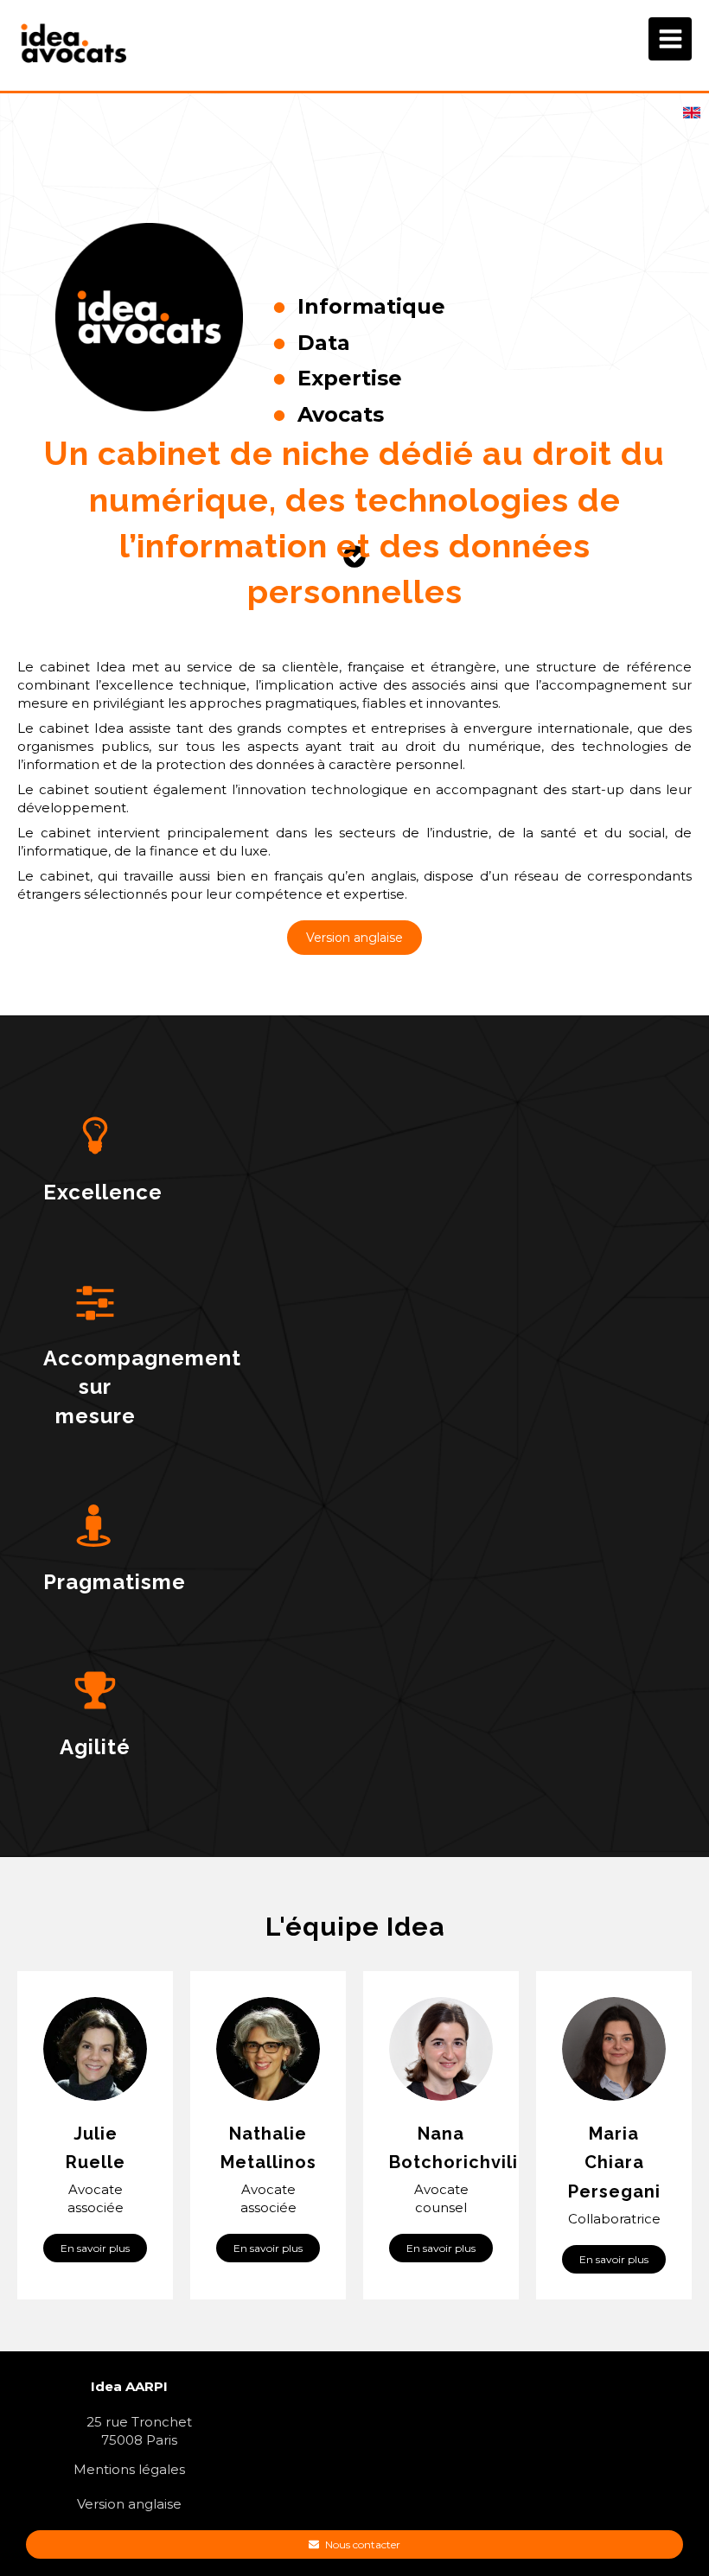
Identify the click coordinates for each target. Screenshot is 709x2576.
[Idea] (75, 64)
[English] (692, 119)
